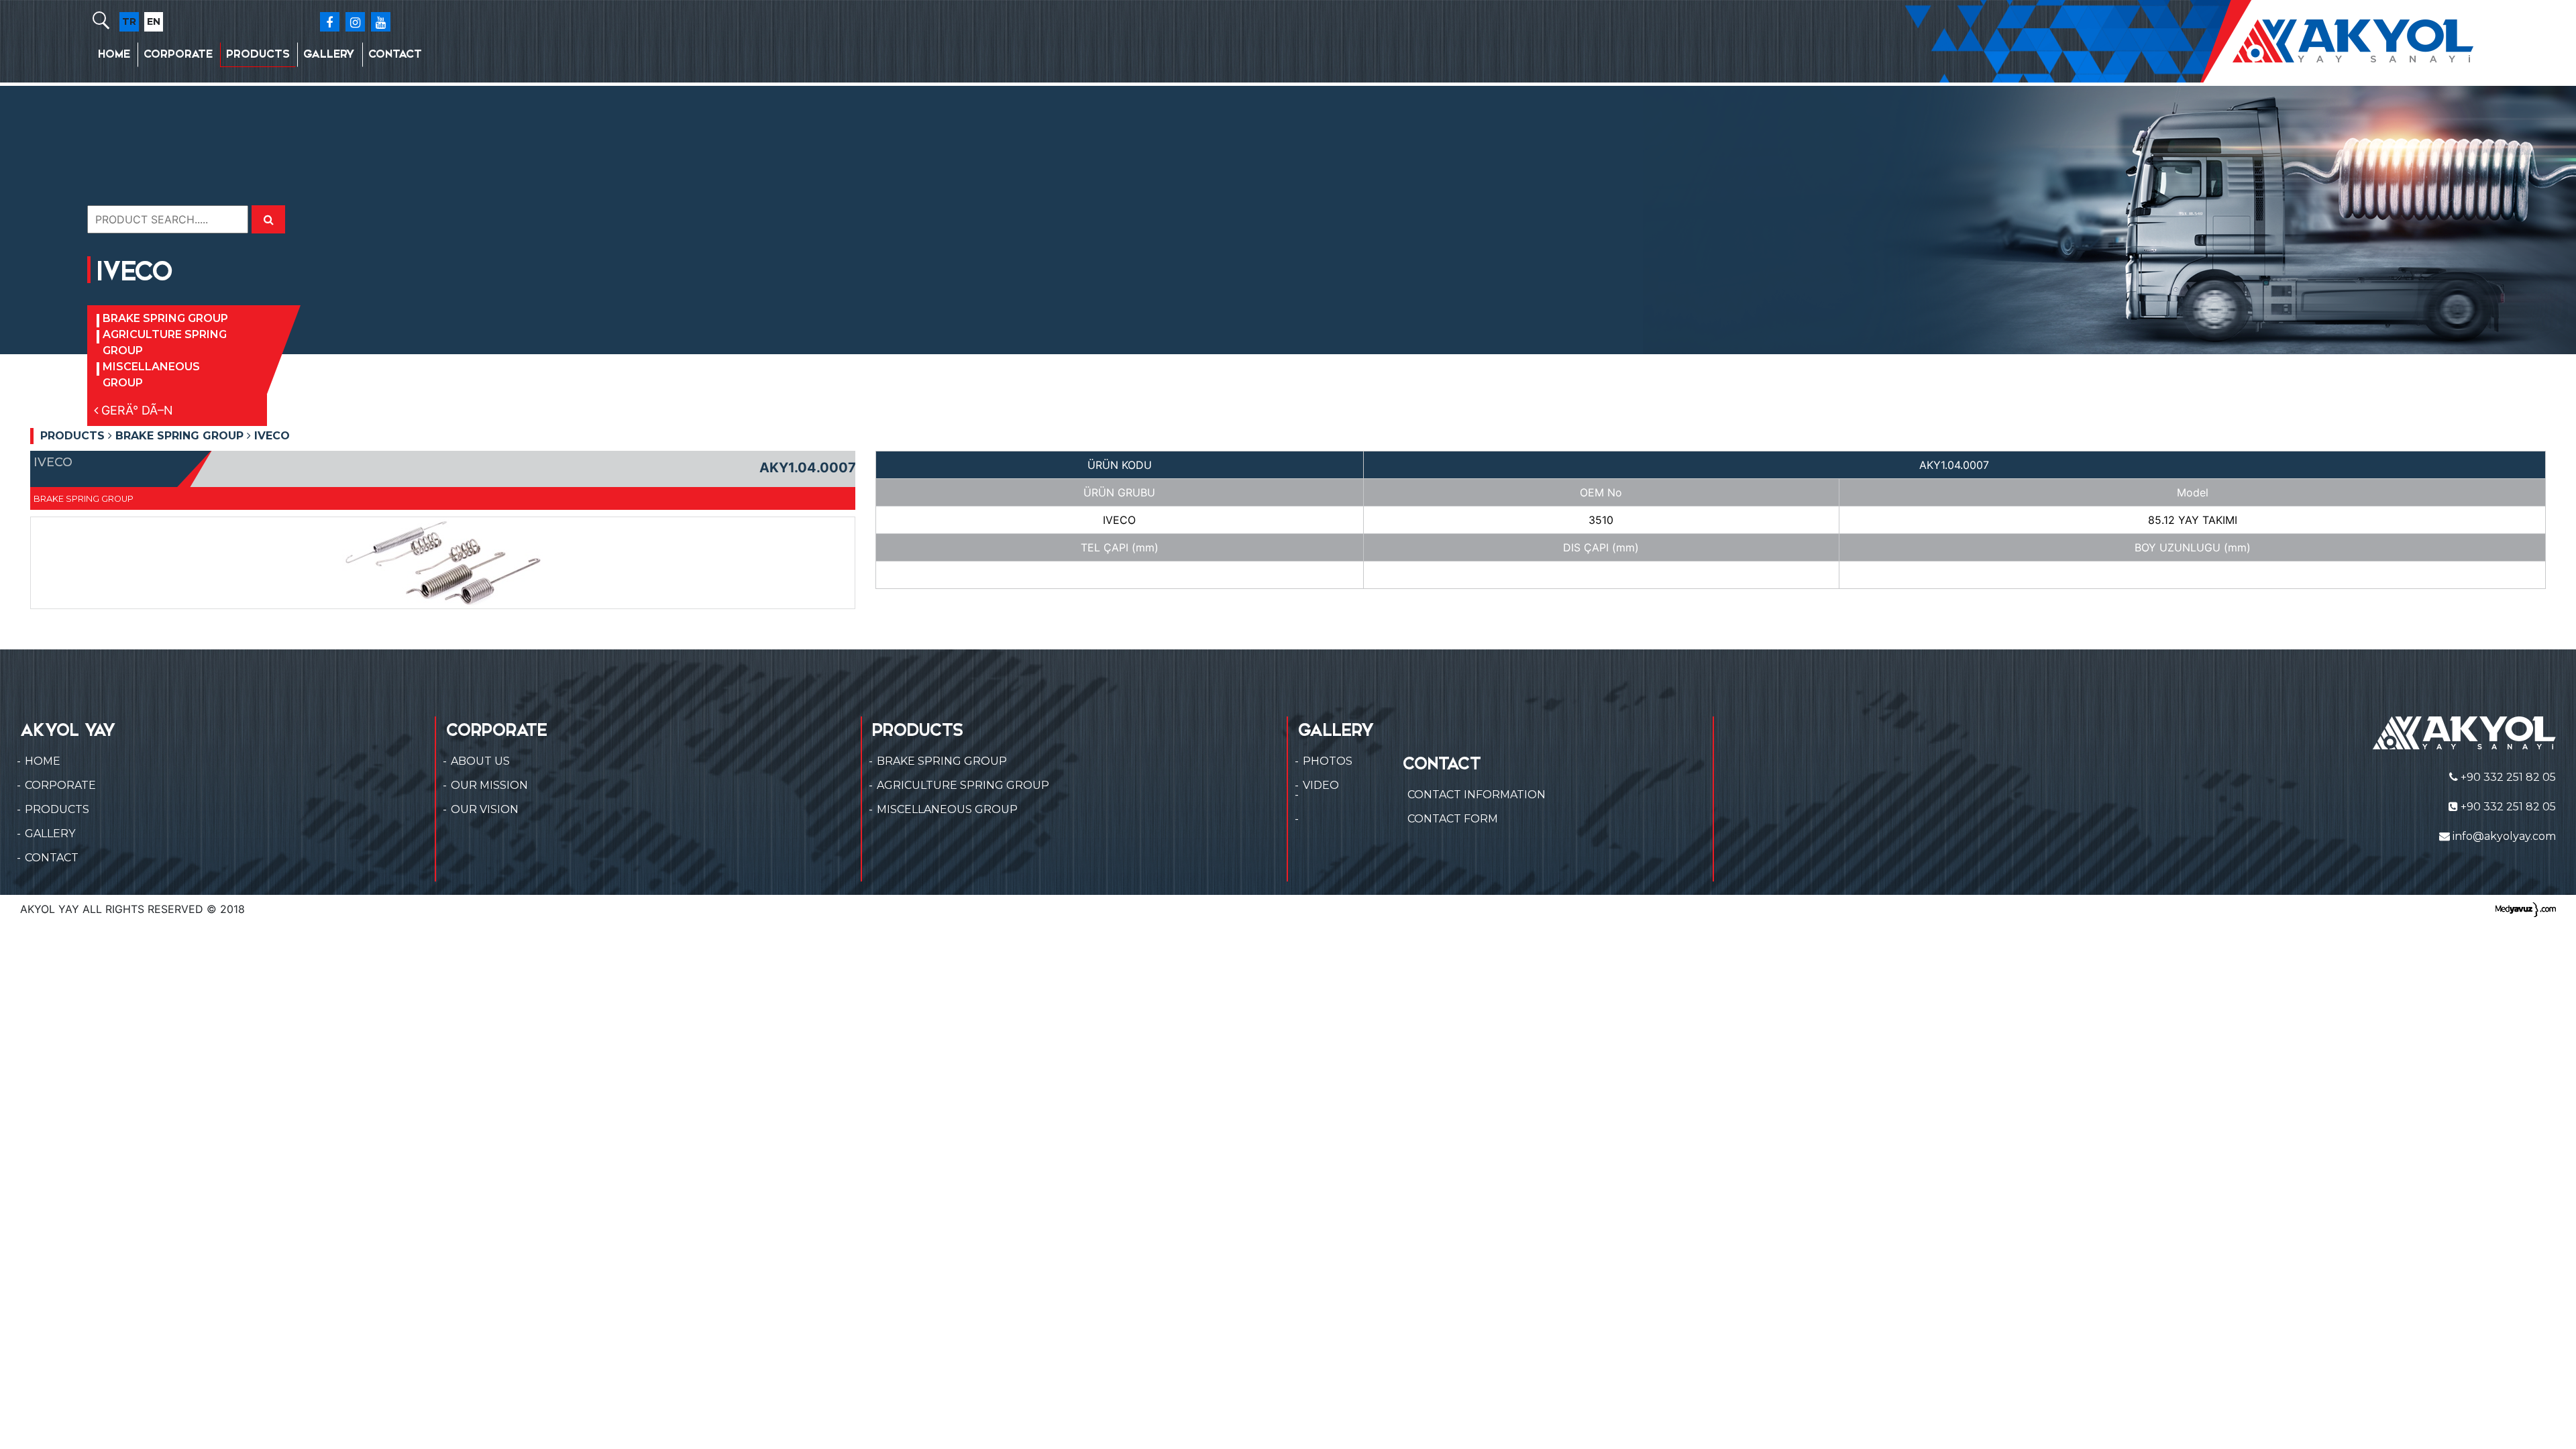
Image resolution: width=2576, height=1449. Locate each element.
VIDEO (1321, 785)
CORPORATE (178, 54)
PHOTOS (1328, 761)
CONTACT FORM (1453, 819)
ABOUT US (480, 761)
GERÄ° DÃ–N (136, 410)
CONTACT (395, 54)
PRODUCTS (258, 54)
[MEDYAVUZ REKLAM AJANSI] (2526, 909)
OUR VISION (485, 809)
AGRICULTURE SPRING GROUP (165, 342)
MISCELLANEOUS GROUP (151, 375)
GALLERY (329, 54)
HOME (114, 54)
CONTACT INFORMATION (1477, 795)
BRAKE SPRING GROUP (165, 318)
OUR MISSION (489, 785)
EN (154, 21)
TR (129, 21)
